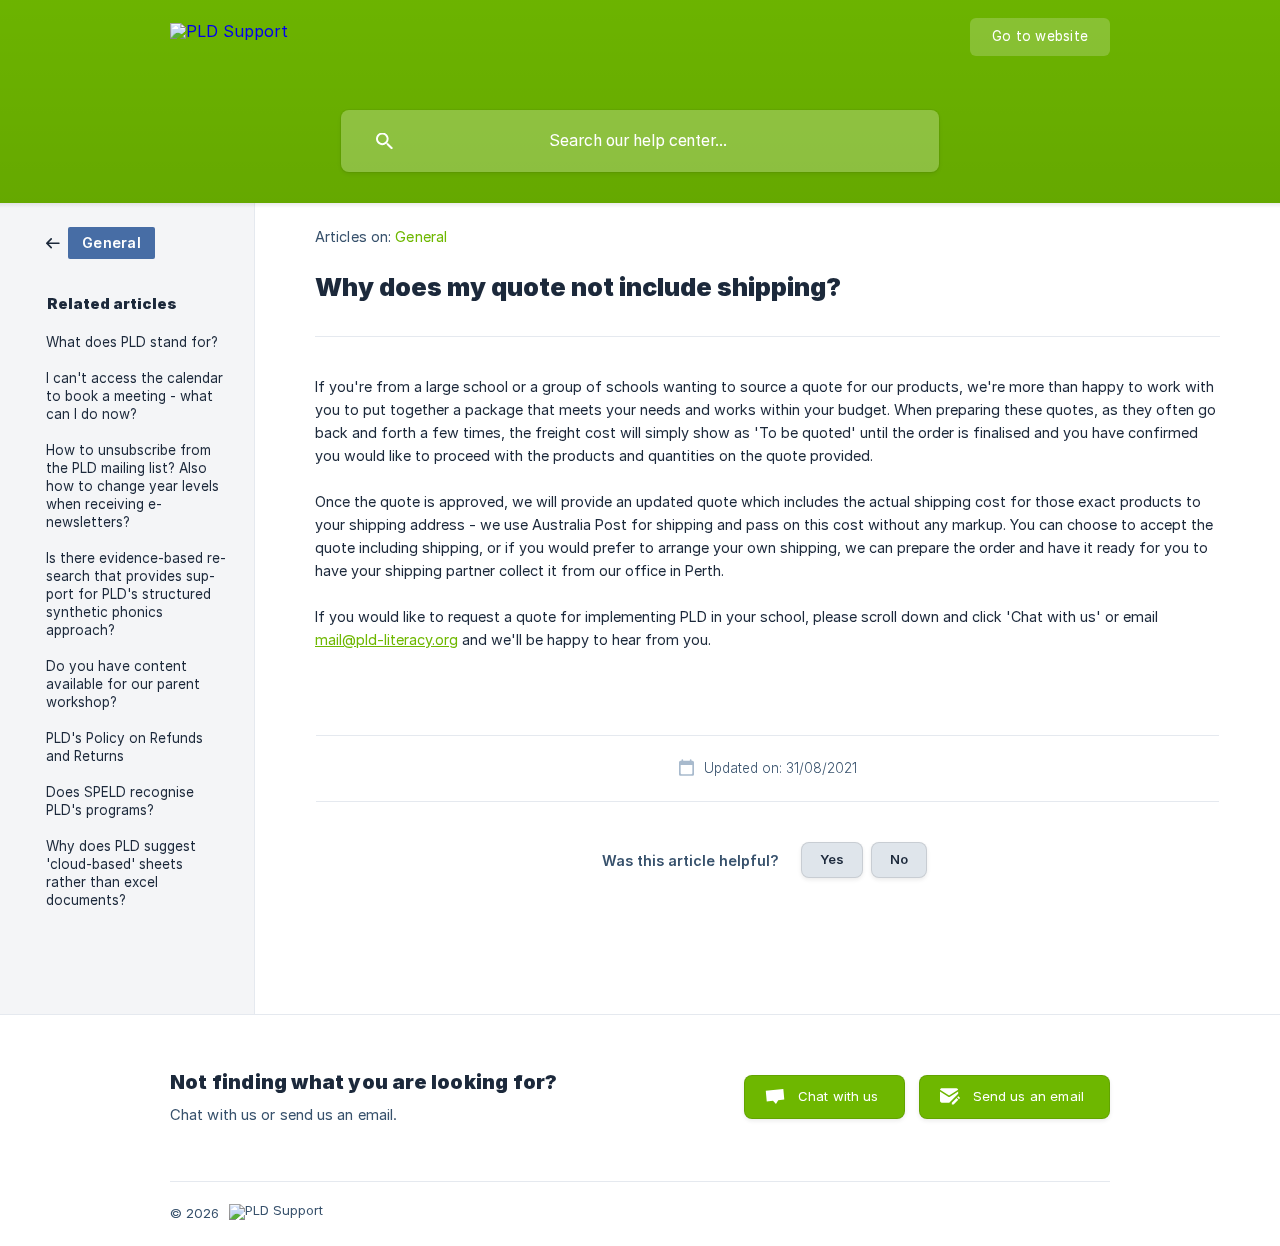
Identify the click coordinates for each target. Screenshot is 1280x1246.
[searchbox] (640, 141)
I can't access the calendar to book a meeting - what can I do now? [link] (134, 396)
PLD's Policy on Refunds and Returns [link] (124, 747)
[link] (100, 241)
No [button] (899, 859)
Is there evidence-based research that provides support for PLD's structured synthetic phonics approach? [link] (136, 594)
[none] (229, 50)
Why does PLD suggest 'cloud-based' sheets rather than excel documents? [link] (121, 873)
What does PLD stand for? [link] (132, 342)
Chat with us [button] (838, 1096)
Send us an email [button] (1028, 1096)
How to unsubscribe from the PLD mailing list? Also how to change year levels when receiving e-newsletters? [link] (132, 486)
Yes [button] (832, 859)
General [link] (421, 236)
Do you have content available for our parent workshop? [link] (123, 684)
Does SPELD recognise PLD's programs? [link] (120, 801)
